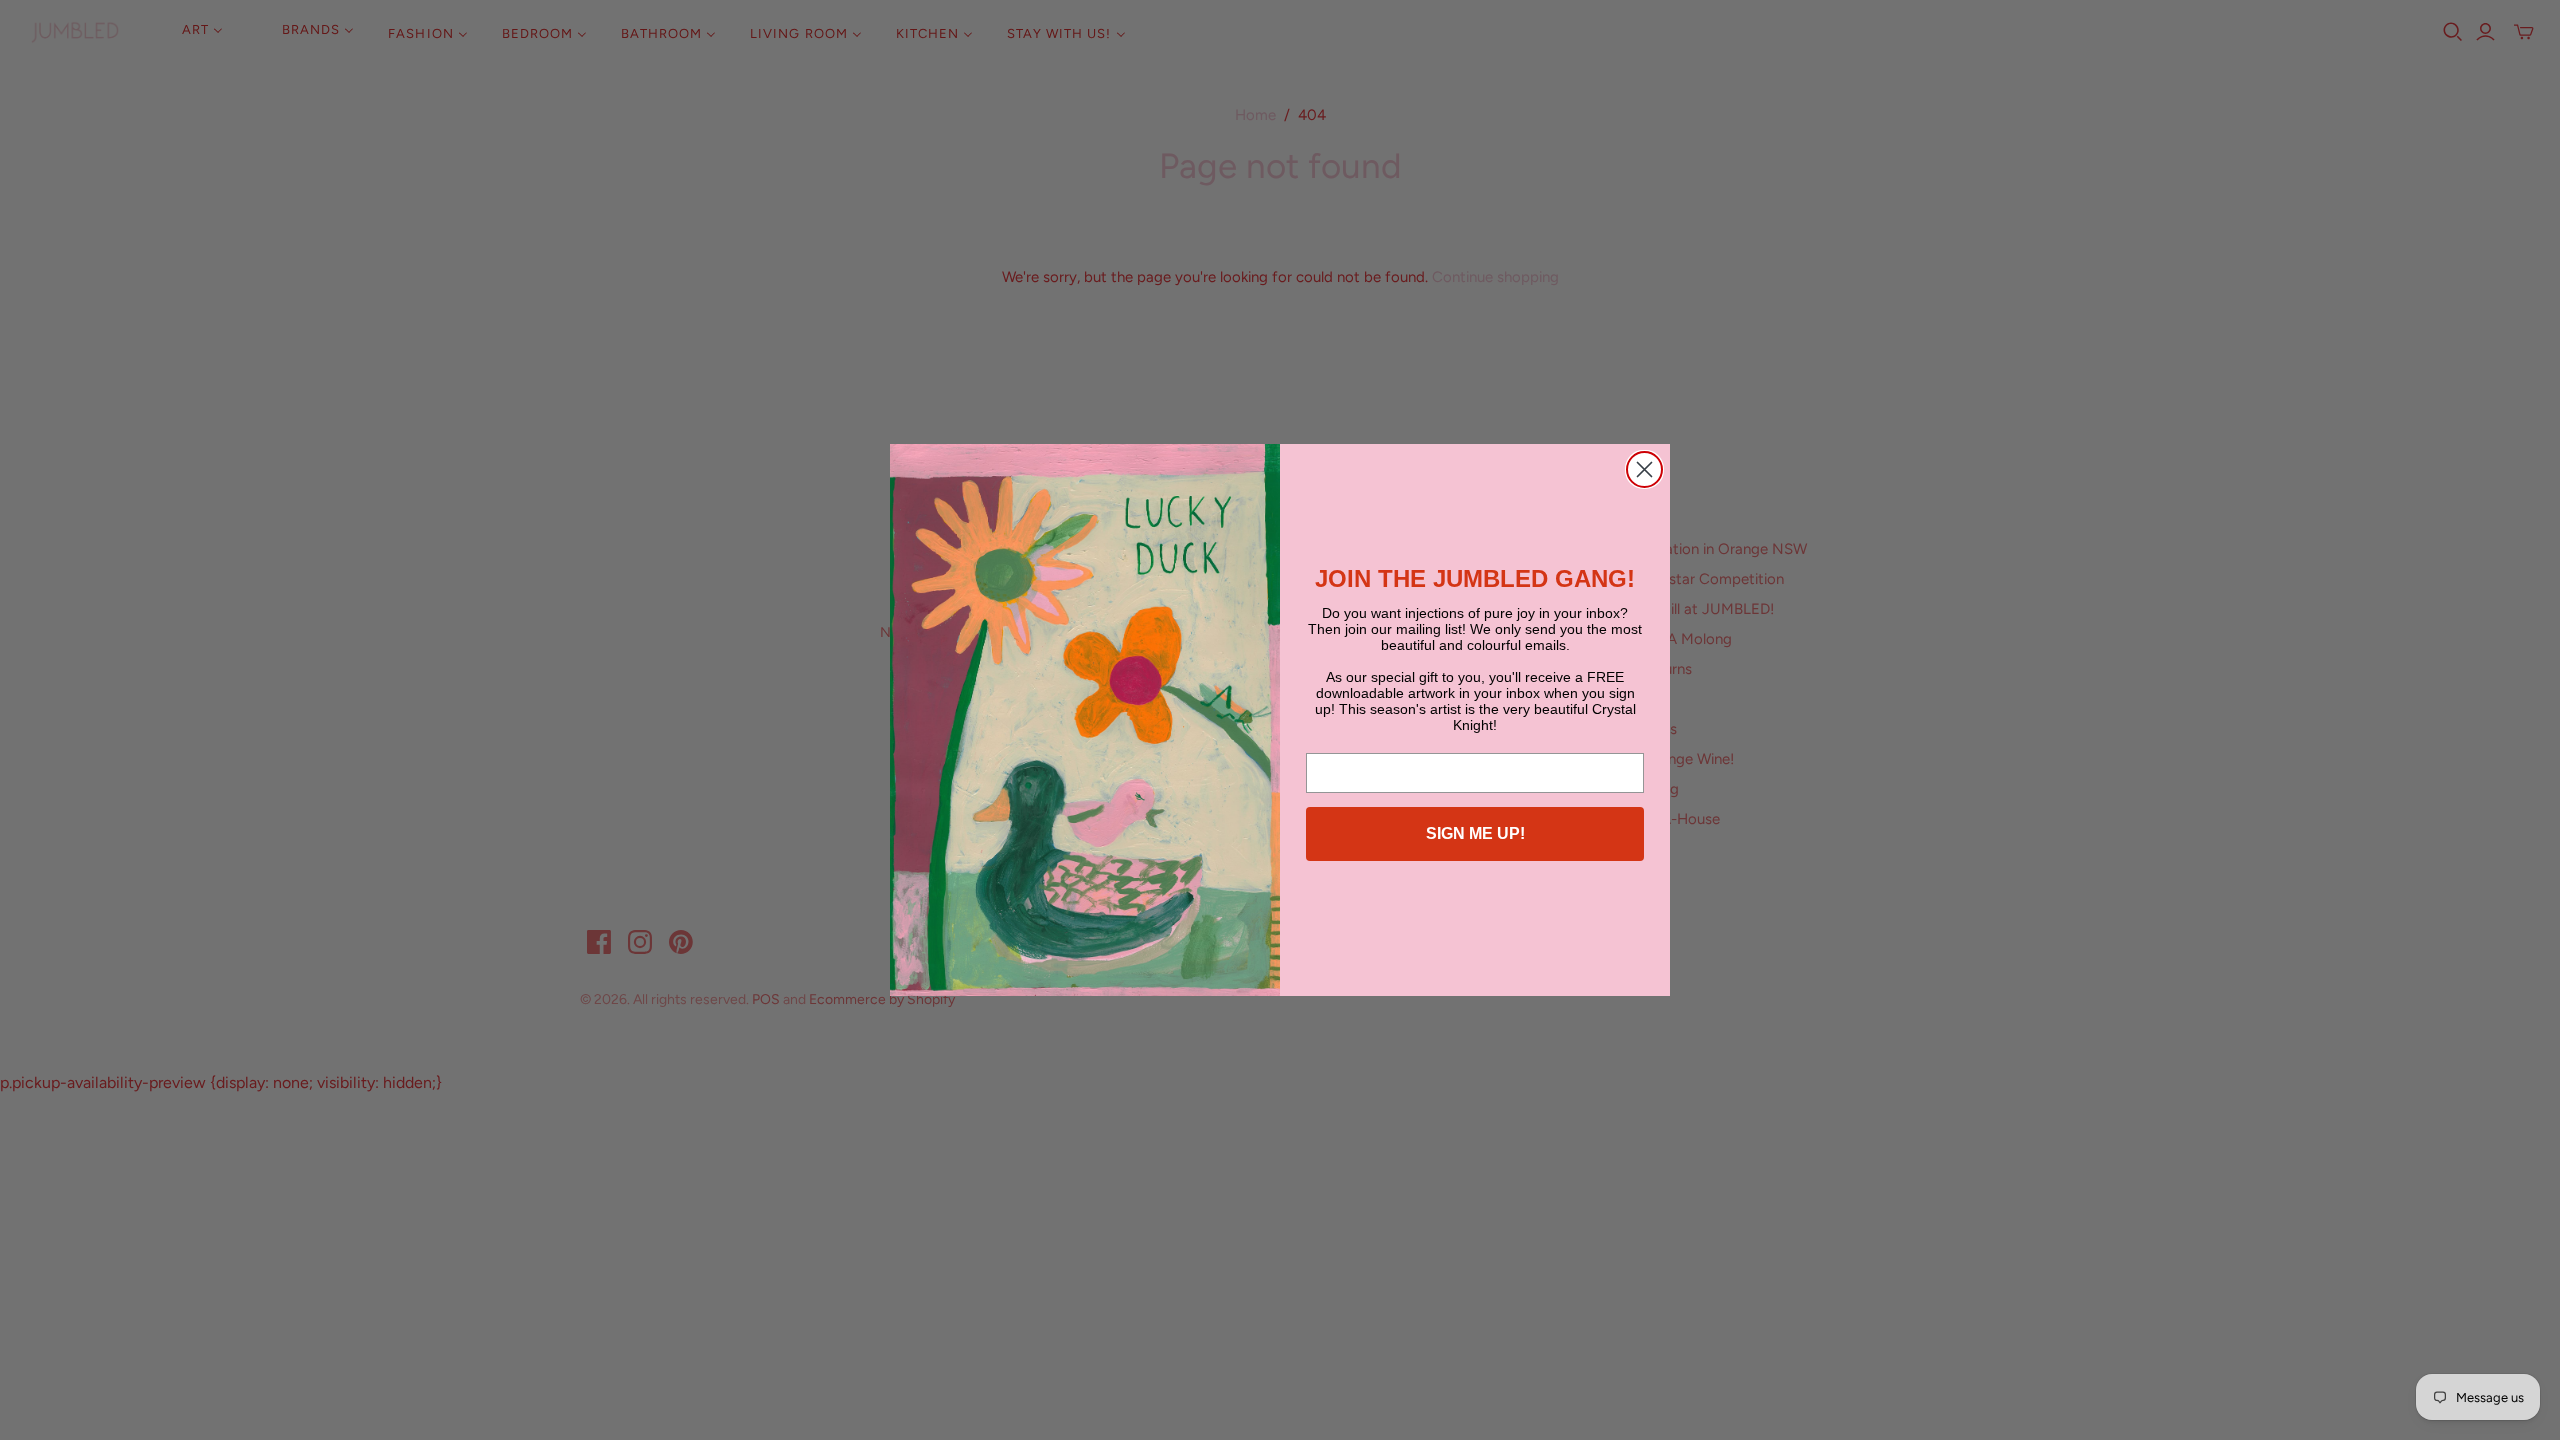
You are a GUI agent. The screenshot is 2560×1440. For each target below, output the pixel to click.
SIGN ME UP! (1475, 833)
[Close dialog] (1644, 469)
